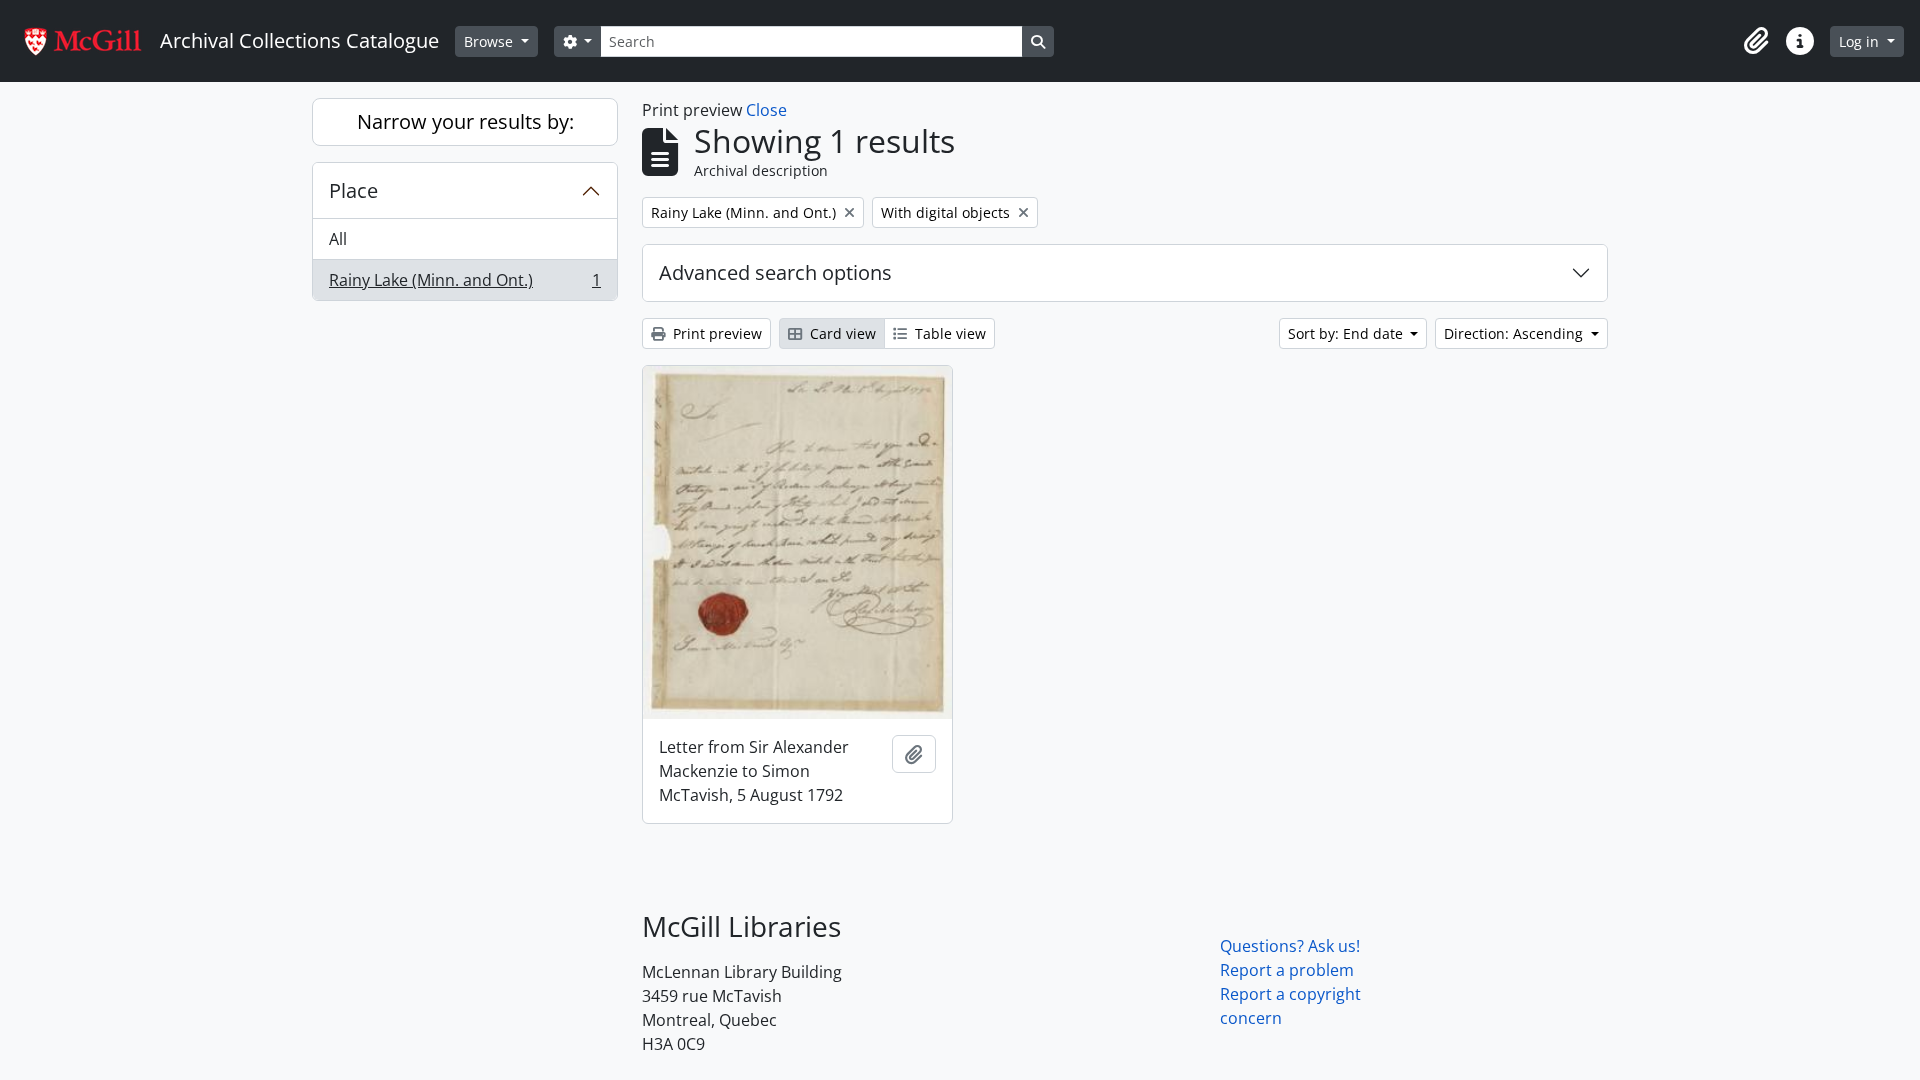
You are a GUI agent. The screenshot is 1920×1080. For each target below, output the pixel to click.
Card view (841, 333)
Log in (1861, 41)
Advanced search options (775, 272)
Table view (948, 333)
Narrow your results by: (465, 121)
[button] (1756, 41)
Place (353, 190)
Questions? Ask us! (1290, 946)
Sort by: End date (1347, 333)
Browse (490, 41)
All (338, 239)
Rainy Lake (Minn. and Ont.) (464, 284)
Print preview (715, 333)
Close (766, 110)
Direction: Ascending (1515, 333)
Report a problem (1287, 970)
